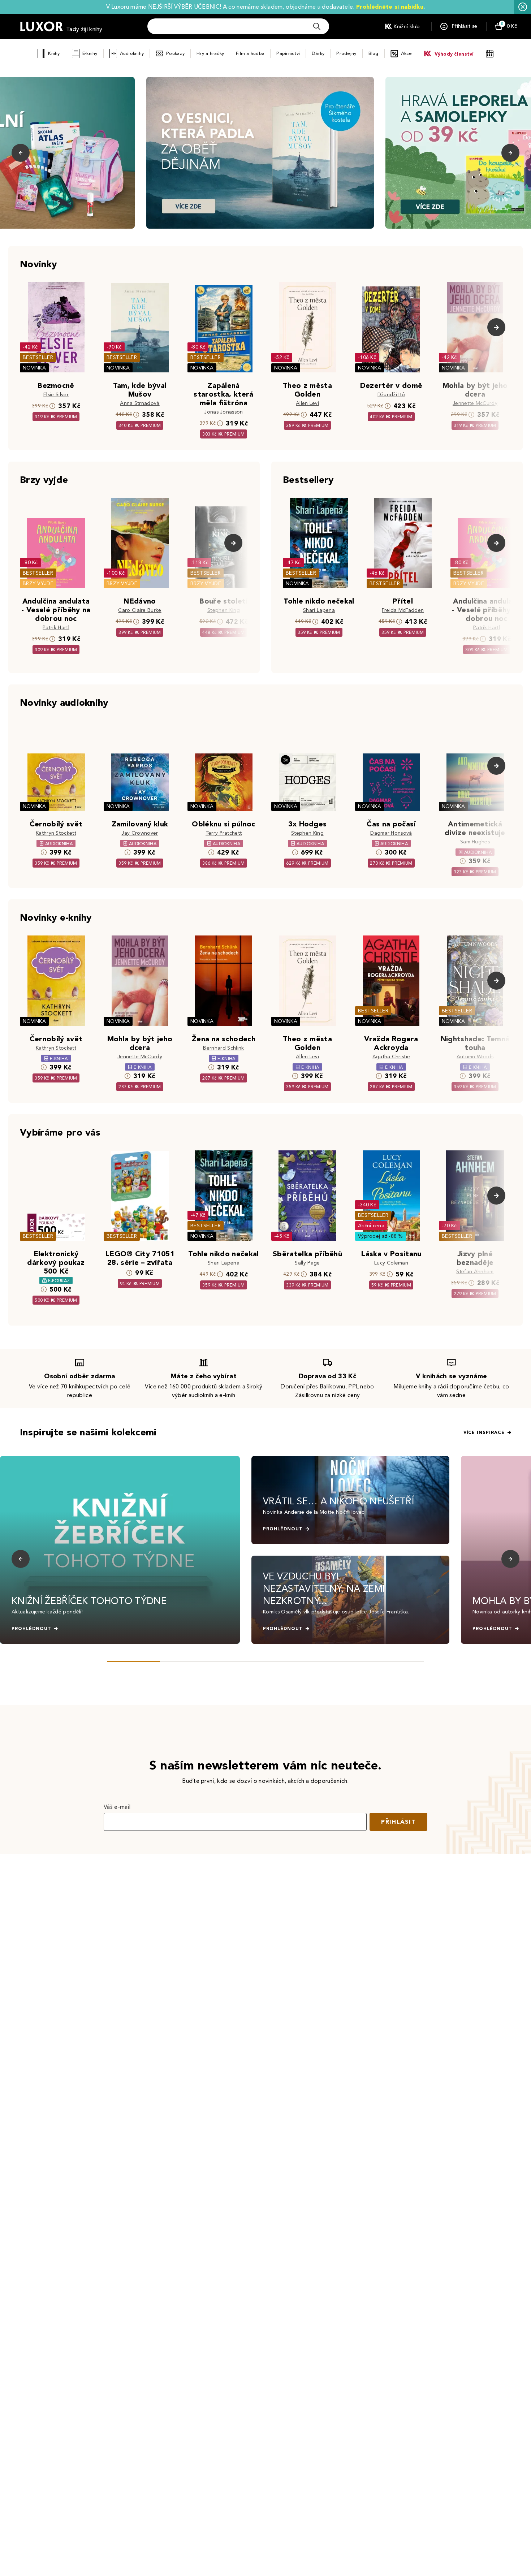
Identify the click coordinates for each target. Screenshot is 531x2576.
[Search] (317, 26)
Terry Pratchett (224, 833)
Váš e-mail (117, 1807)
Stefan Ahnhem (475, 1272)
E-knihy (90, 53)
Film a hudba (250, 53)
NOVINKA (34, 368)
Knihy (54, 53)
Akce (407, 53)
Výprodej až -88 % (381, 1236)
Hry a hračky (210, 53)
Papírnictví (288, 53)
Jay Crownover (140, 833)
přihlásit (398, 1822)
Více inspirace (484, 1432)
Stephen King (224, 610)
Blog (374, 53)
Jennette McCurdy (475, 403)
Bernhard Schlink (223, 1048)
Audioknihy (132, 53)
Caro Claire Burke (140, 610)
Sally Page (307, 1263)
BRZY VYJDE (38, 584)
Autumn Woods (475, 1057)
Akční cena (371, 1226)
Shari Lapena (319, 610)
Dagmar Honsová (391, 833)
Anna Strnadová (140, 403)
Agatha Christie (391, 1057)
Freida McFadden (403, 610)
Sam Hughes (475, 842)
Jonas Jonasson (223, 412)
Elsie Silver (56, 395)
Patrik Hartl (56, 628)
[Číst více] (260, 153)
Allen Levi (307, 403)
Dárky (318, 53)
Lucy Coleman (391, 1263)
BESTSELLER (38, 357)
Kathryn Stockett (56, 833)
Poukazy (175, 53)
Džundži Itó (391, 395)
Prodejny (346, 53)
